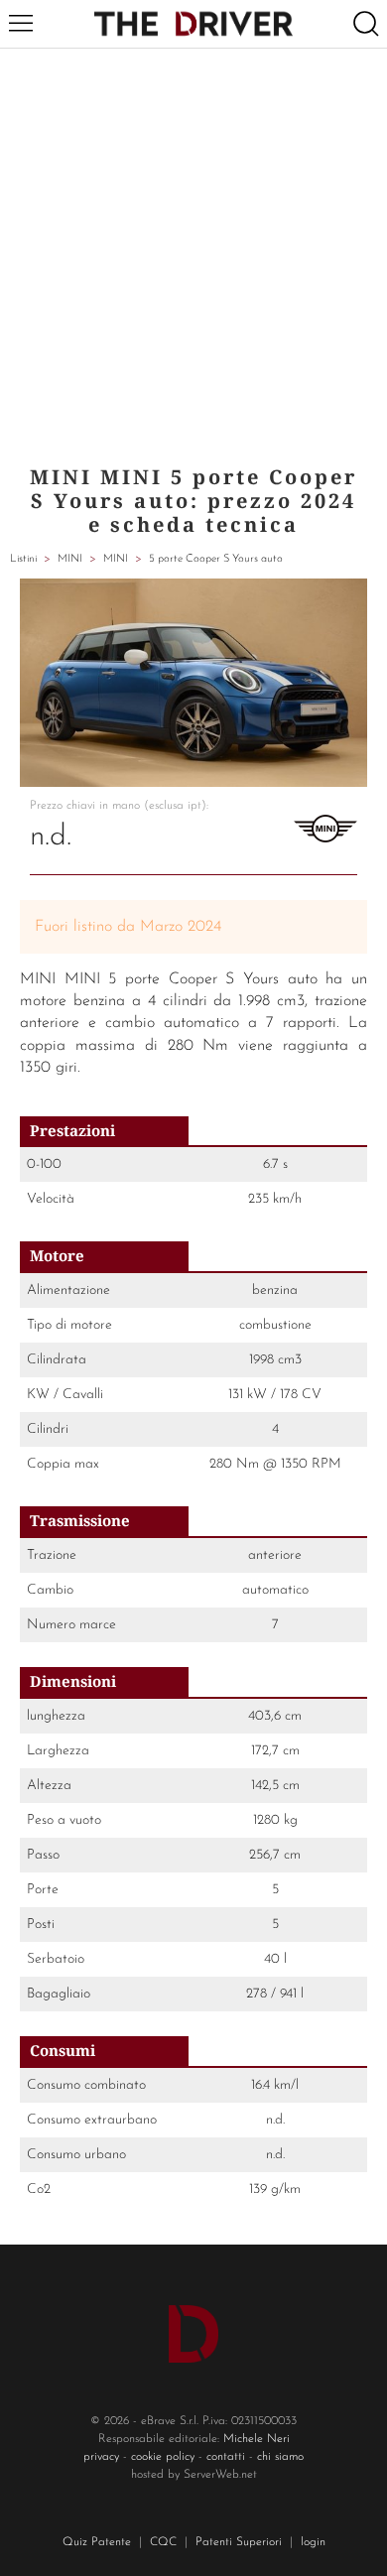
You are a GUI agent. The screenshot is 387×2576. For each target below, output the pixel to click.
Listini (23, 559)
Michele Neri (257, 2439)
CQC (163, 2542)
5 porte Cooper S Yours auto (216, 559)
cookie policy (163, 2457)
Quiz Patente (97, 2542)
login (313, 2542)
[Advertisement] (193, 252)
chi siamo (280, 2457)
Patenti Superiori (239, 2542)
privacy (101, 2457)
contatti (226, 2457)
